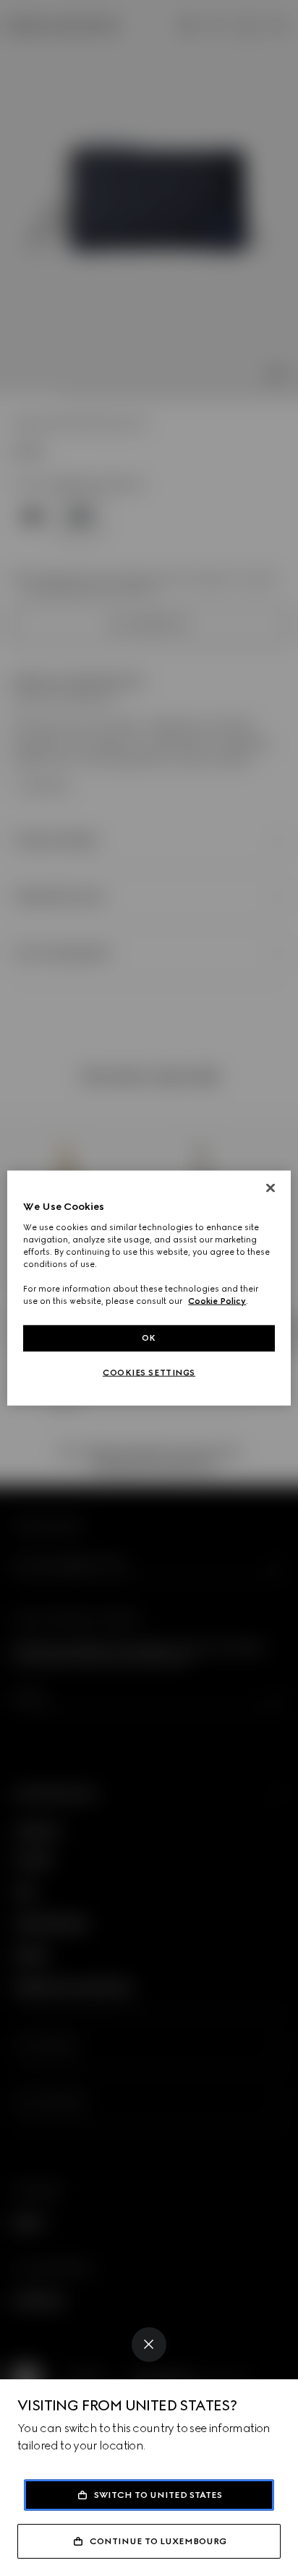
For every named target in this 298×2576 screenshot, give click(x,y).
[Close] (149, 2345)
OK (149, 1338)
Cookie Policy (217, 1301)
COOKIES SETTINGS (149, 1373)
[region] (149, 1288)
